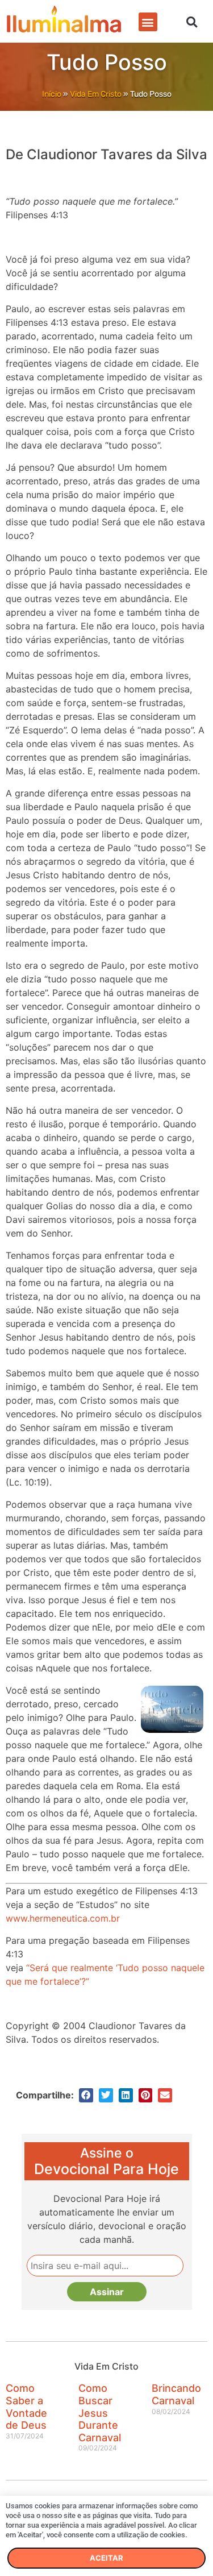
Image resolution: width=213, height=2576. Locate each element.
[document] (106, 1288)
